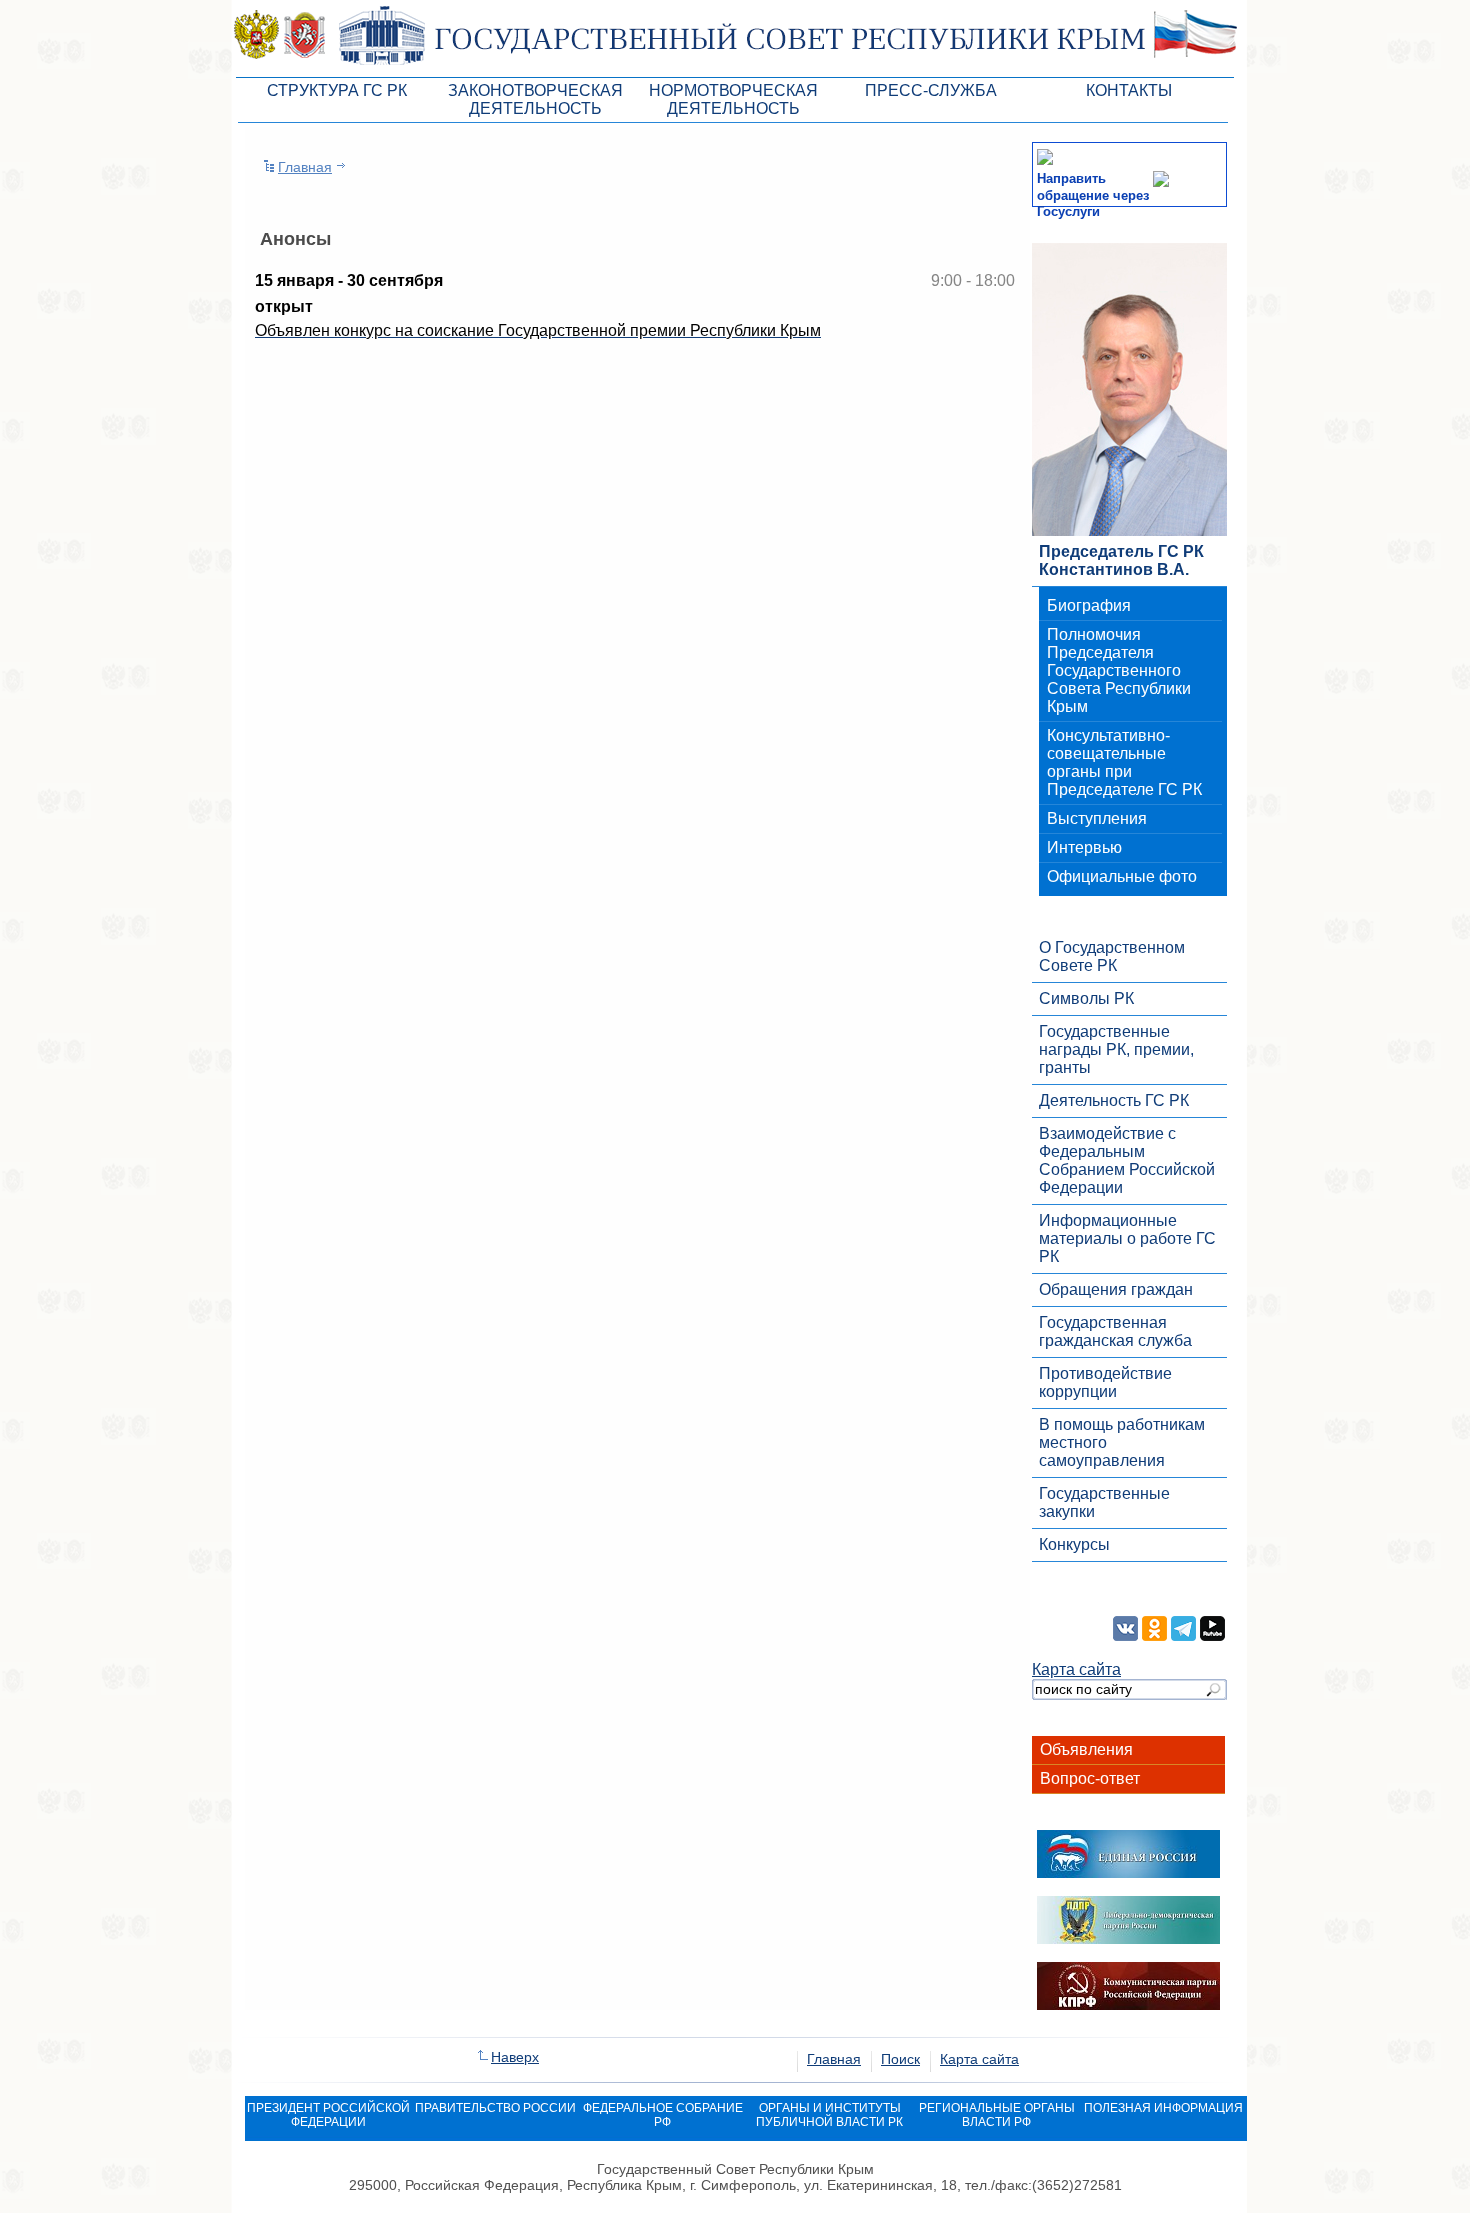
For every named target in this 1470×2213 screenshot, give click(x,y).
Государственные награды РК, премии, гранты (1116, 1049)
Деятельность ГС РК (1114, 1100)
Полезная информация (1163, 2108)
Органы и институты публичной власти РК (829, 2115)
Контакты (1129, 90)
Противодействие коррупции (1105, 1382)
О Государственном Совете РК (1112, 956)
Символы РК (1086, 998)
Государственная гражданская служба (1115, 1331)
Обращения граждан (1116, 1289)
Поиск (900, 2059)
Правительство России (495, 2108)
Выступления (1097, 818)
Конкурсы (1074, 1544)
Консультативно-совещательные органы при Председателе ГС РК (1124, 762)
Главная (305, 167)
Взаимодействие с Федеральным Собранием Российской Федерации (1127, 1160)
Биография (1089, 605)
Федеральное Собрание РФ (663, 2115)
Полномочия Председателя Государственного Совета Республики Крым (1119, 670)
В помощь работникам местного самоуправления (1122, 1442)
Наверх (515, 2057)
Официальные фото (1122, 876)
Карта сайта (1076, 1669)
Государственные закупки (1104, 1502)
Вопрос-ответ (1090, 1778)
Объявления (1086, 1749)
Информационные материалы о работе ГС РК (1127, 1238)
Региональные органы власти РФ (997, 2115)
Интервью (1084, 847)
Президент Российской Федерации (328, 2115)
